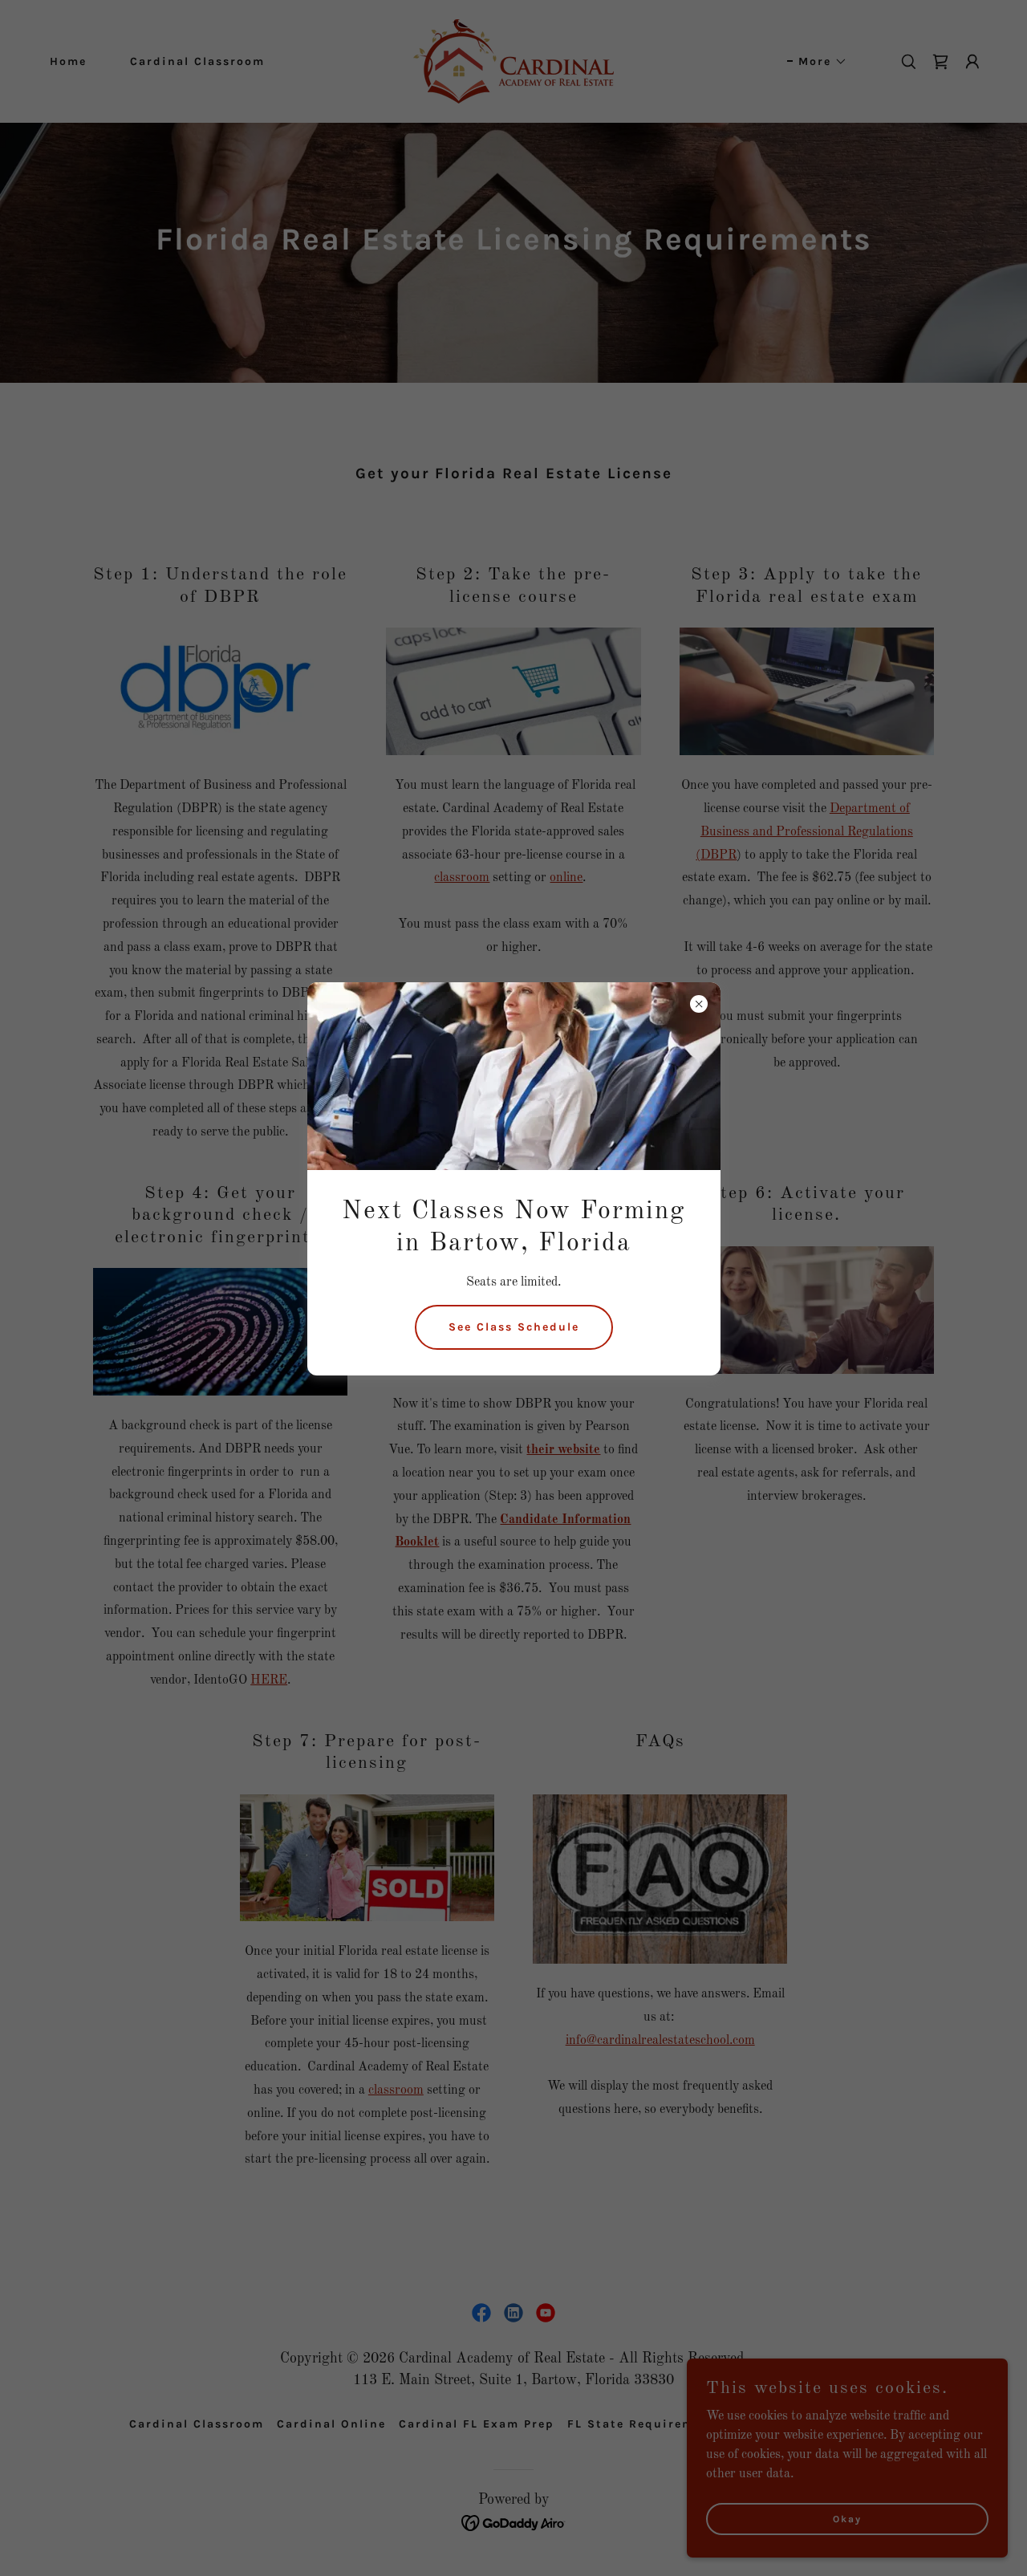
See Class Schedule (514, 1327)
